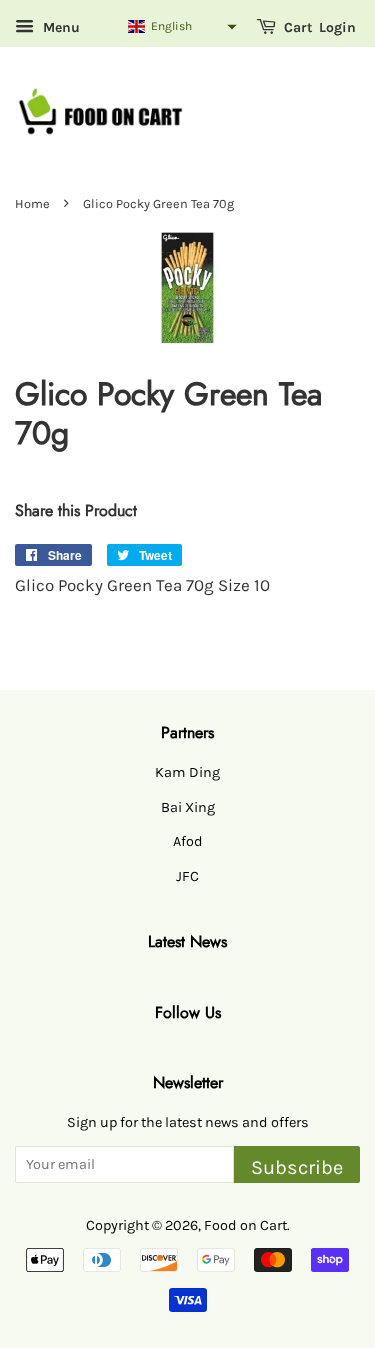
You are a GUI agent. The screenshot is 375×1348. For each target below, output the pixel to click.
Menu (59, 27)
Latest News (187, 941)
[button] (181, 26)
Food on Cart (245, 1225)
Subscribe (297, 1167)
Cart (296, 27)
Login (337, 27)
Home (32, 203)
